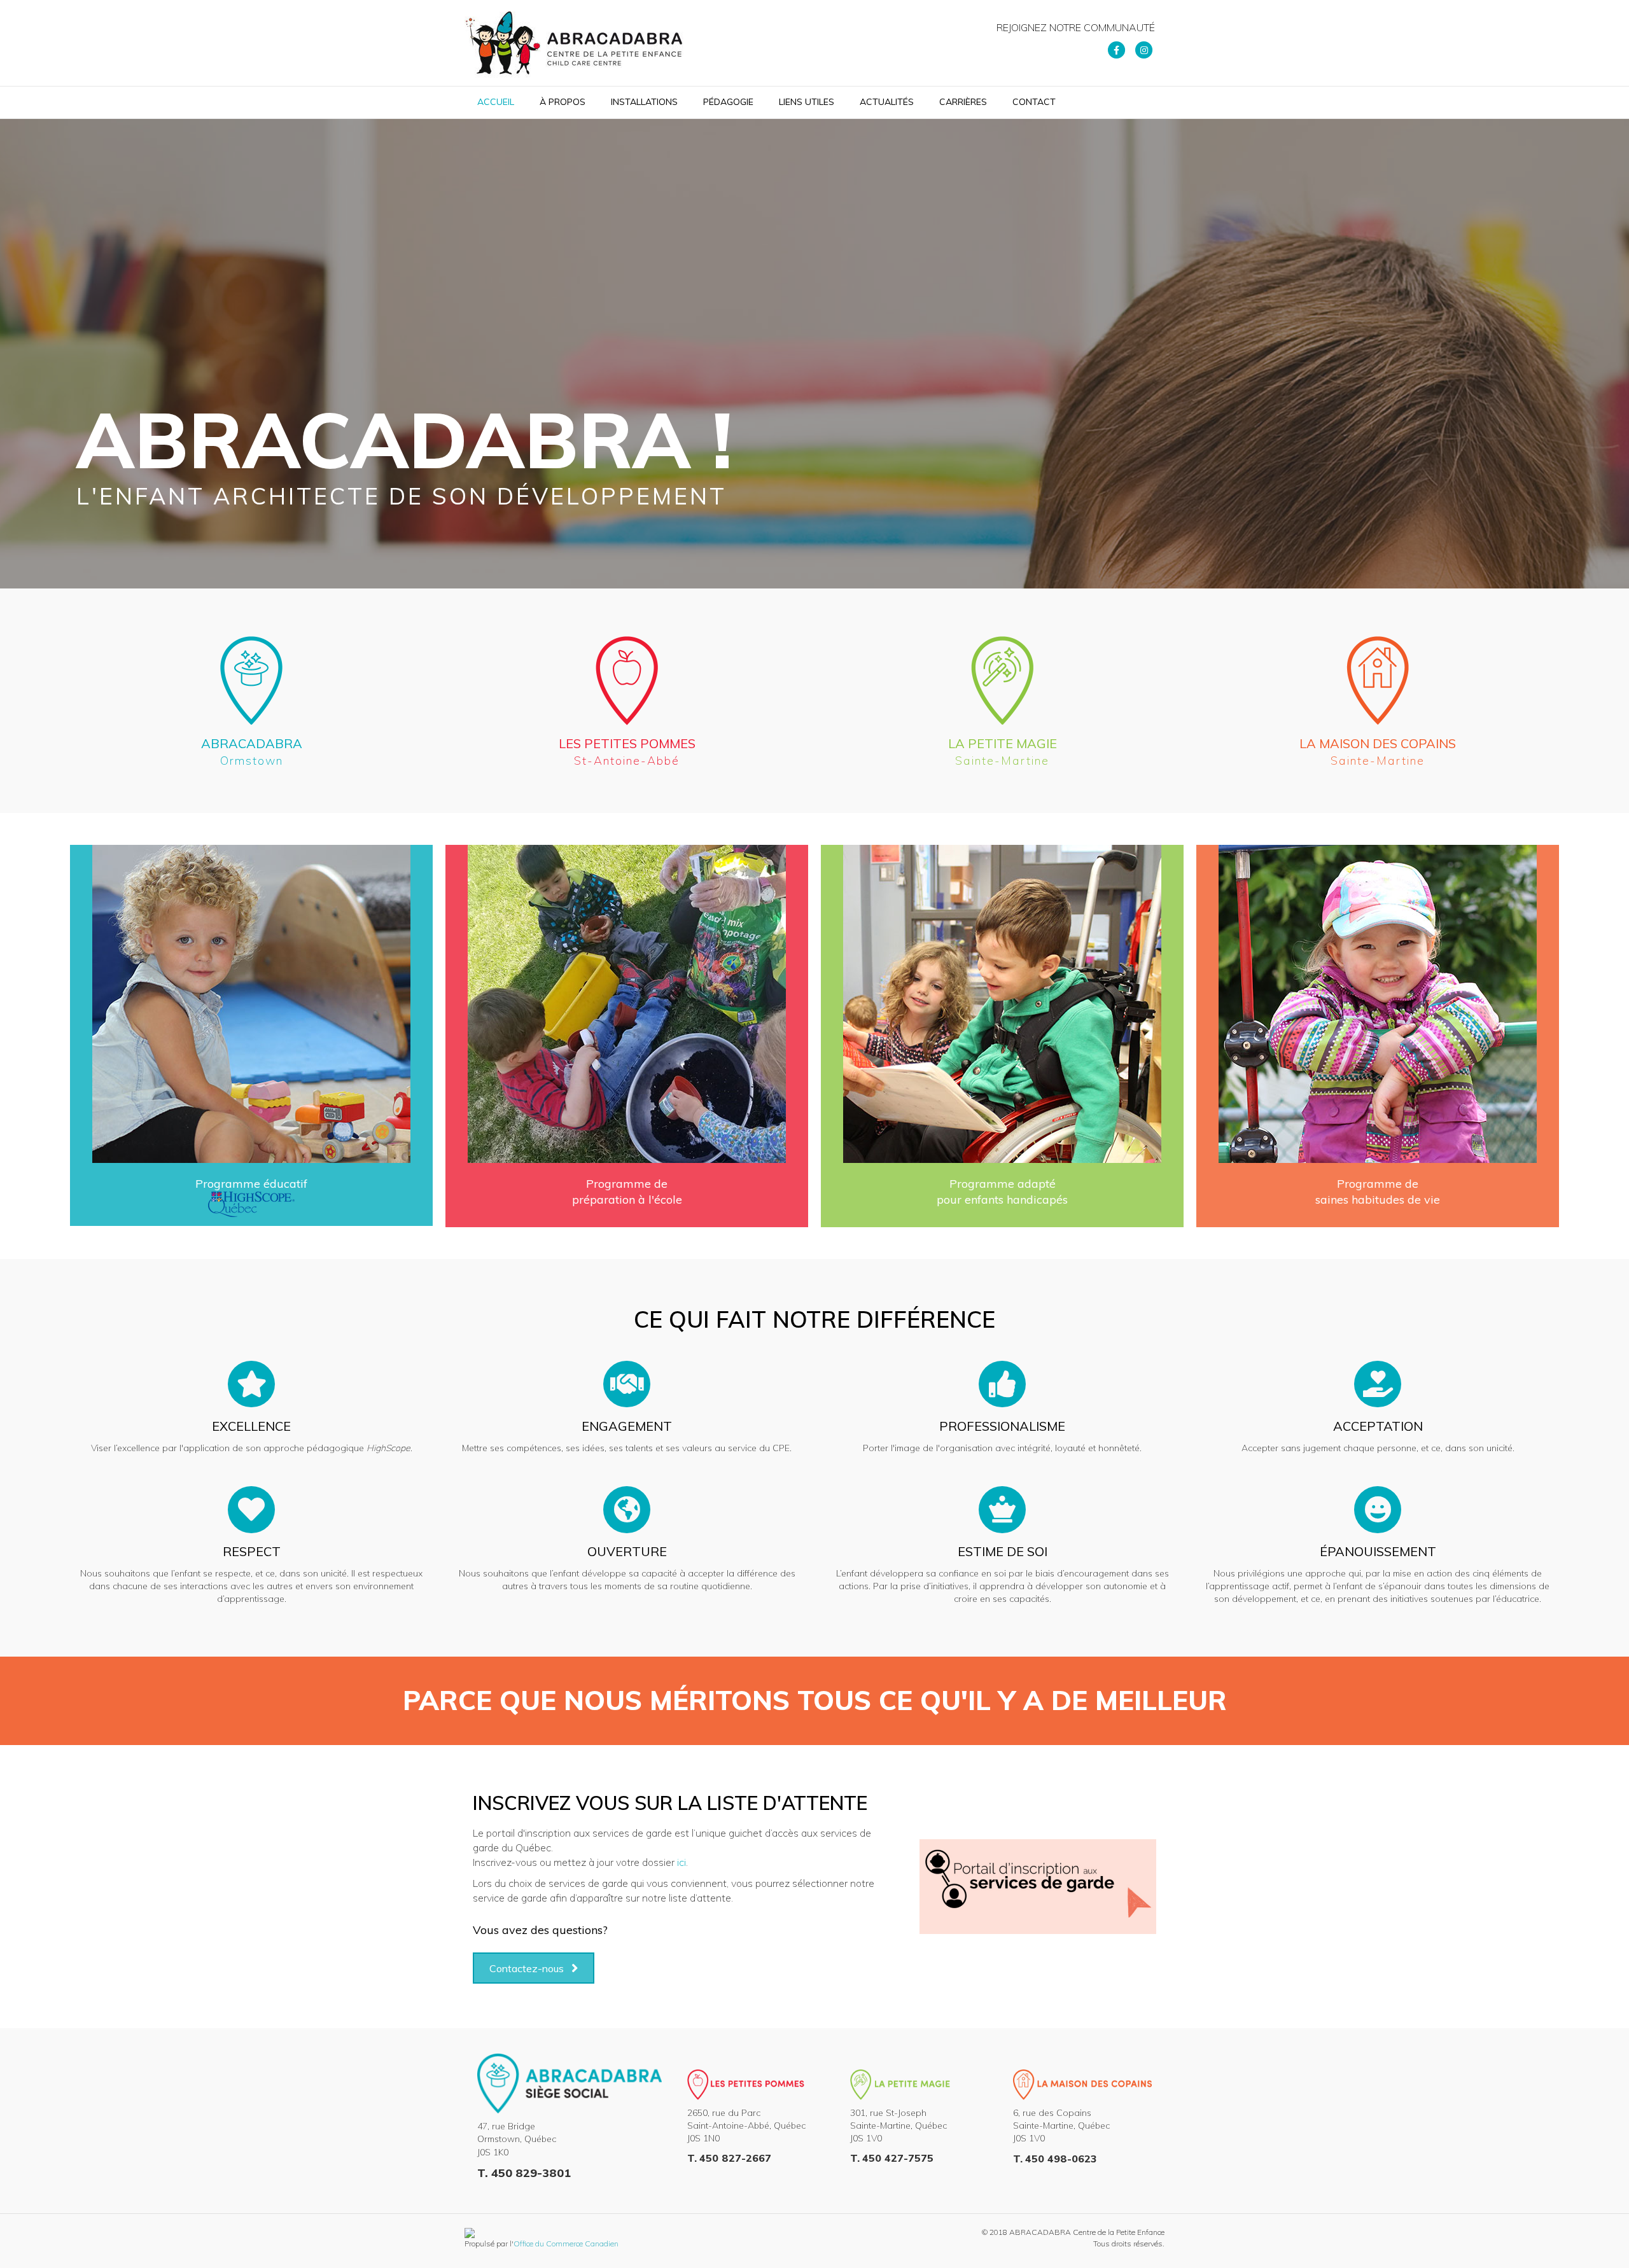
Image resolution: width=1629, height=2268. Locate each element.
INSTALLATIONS (644, 102)
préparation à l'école (627, 1200)
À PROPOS (563, 102)
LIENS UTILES (807, 102)
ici (682, 1862)
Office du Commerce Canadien (566, 2244)
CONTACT (1034, 102)
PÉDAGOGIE (728, 102)
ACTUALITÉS (887, 102)
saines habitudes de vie (1378, 1200)
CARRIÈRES (963, 102)
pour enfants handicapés (1002, 1200)
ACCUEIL (496, 102)
